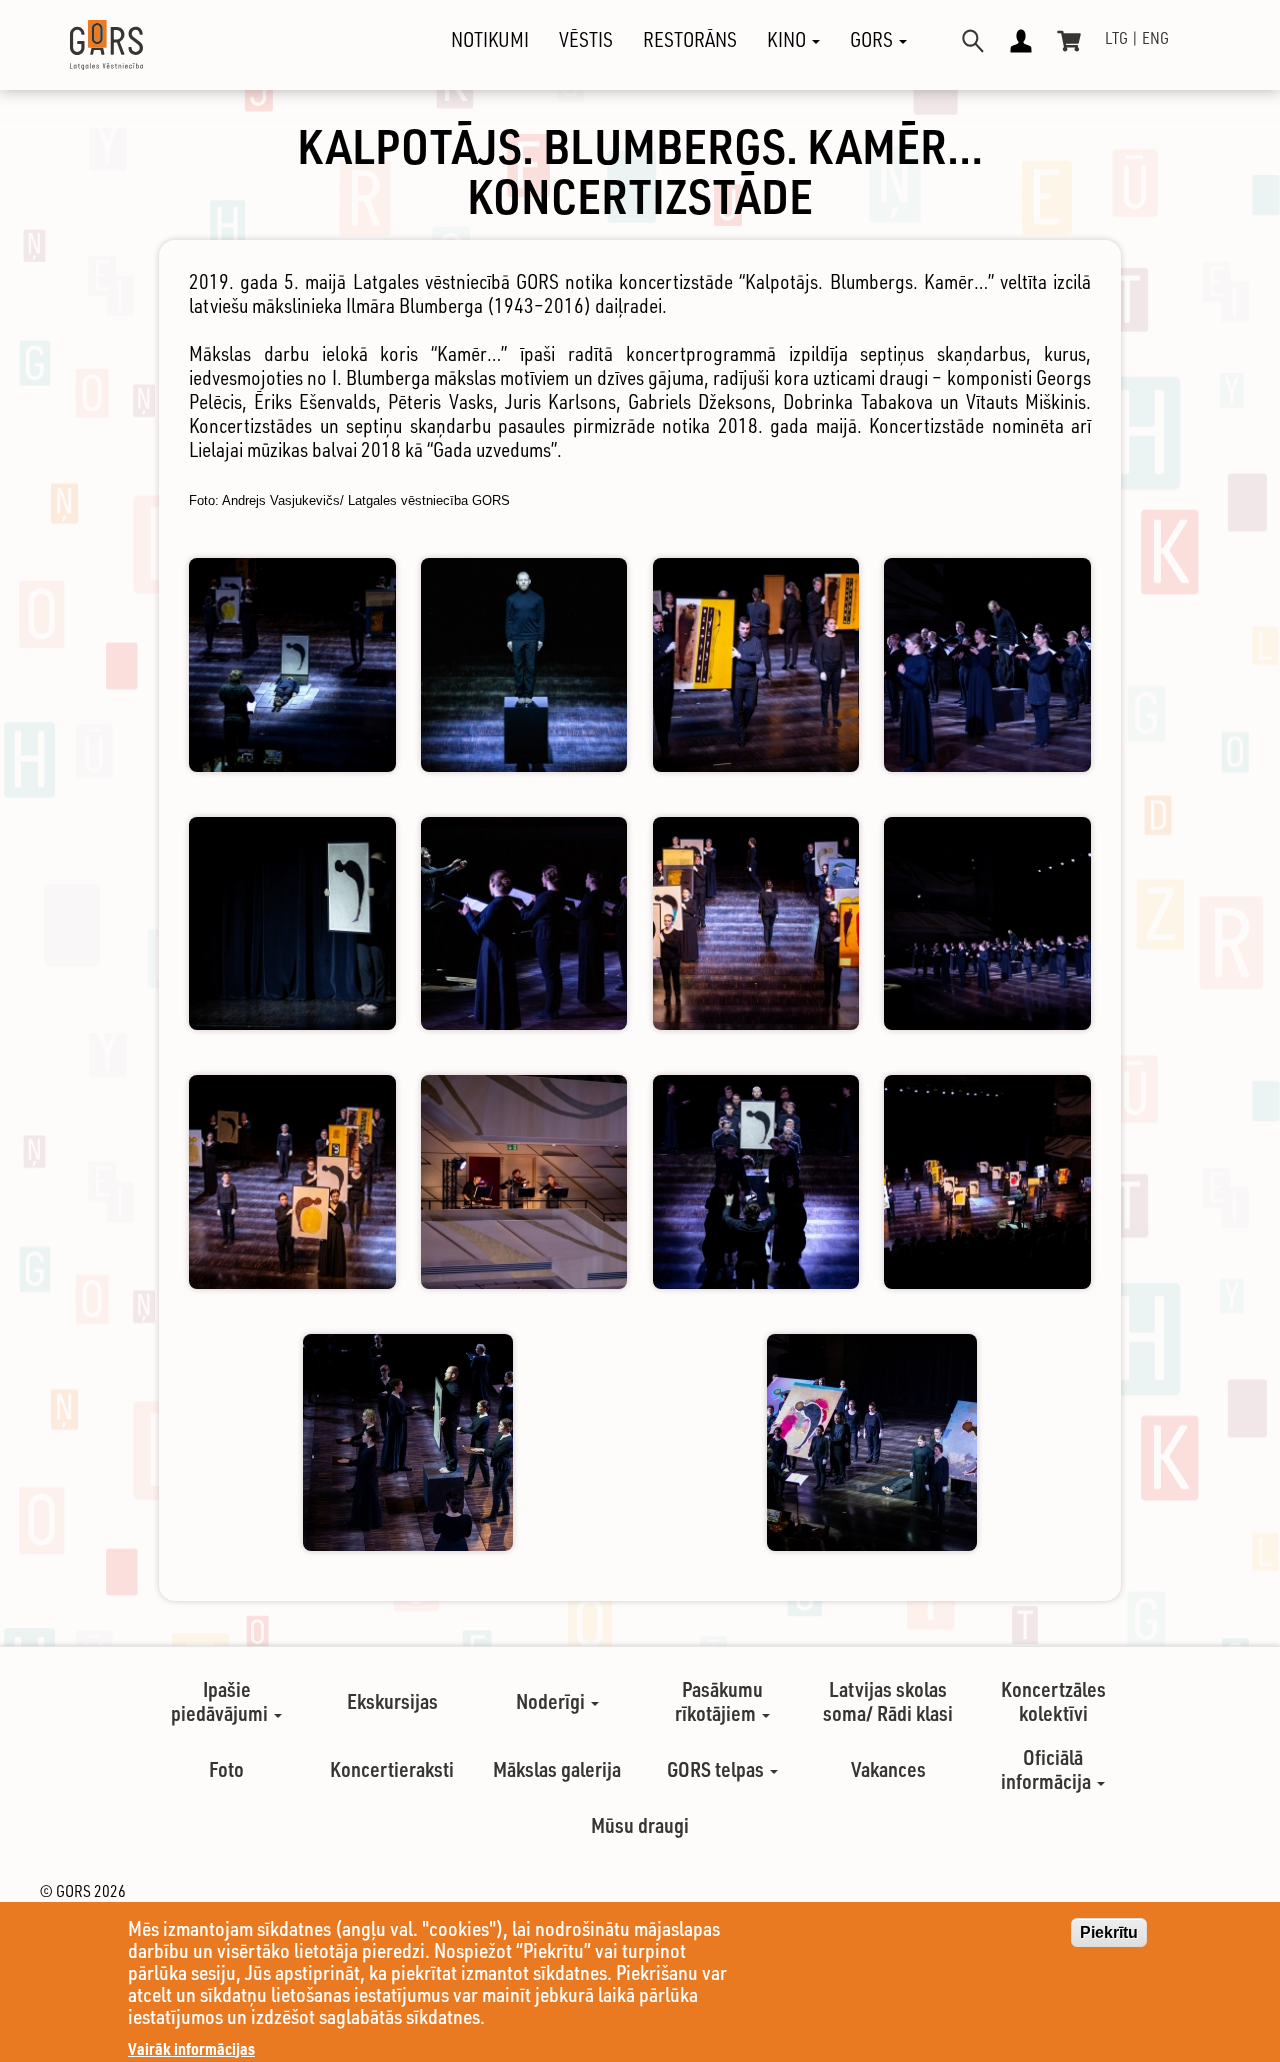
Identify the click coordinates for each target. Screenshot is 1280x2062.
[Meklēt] (973, 41)
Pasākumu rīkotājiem (719, 1701)
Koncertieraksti (392, 1769)
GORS (873, 40)
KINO (788, 40)
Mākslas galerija (557, 1769)
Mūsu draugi (640, 1825)
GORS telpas (717, 1769)
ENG (1155, 38)
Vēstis (586, 40)
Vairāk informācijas (191, 2048)
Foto (226, 1769)
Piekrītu (1109, 1932)
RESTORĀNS (690, 40)
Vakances (888, 1769)
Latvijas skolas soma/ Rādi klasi (888, 1701)
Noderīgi (552, 1701)
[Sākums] (89, 45)
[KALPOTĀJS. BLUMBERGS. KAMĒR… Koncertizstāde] (292, 665)
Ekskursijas (392, 1701)
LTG (1116, 38)
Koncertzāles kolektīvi (1053, 1701)
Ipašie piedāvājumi (221, 1701)
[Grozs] (1069, 41)
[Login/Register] (1021, 41)
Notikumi (490, 40)
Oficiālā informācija (1048, 1769)
